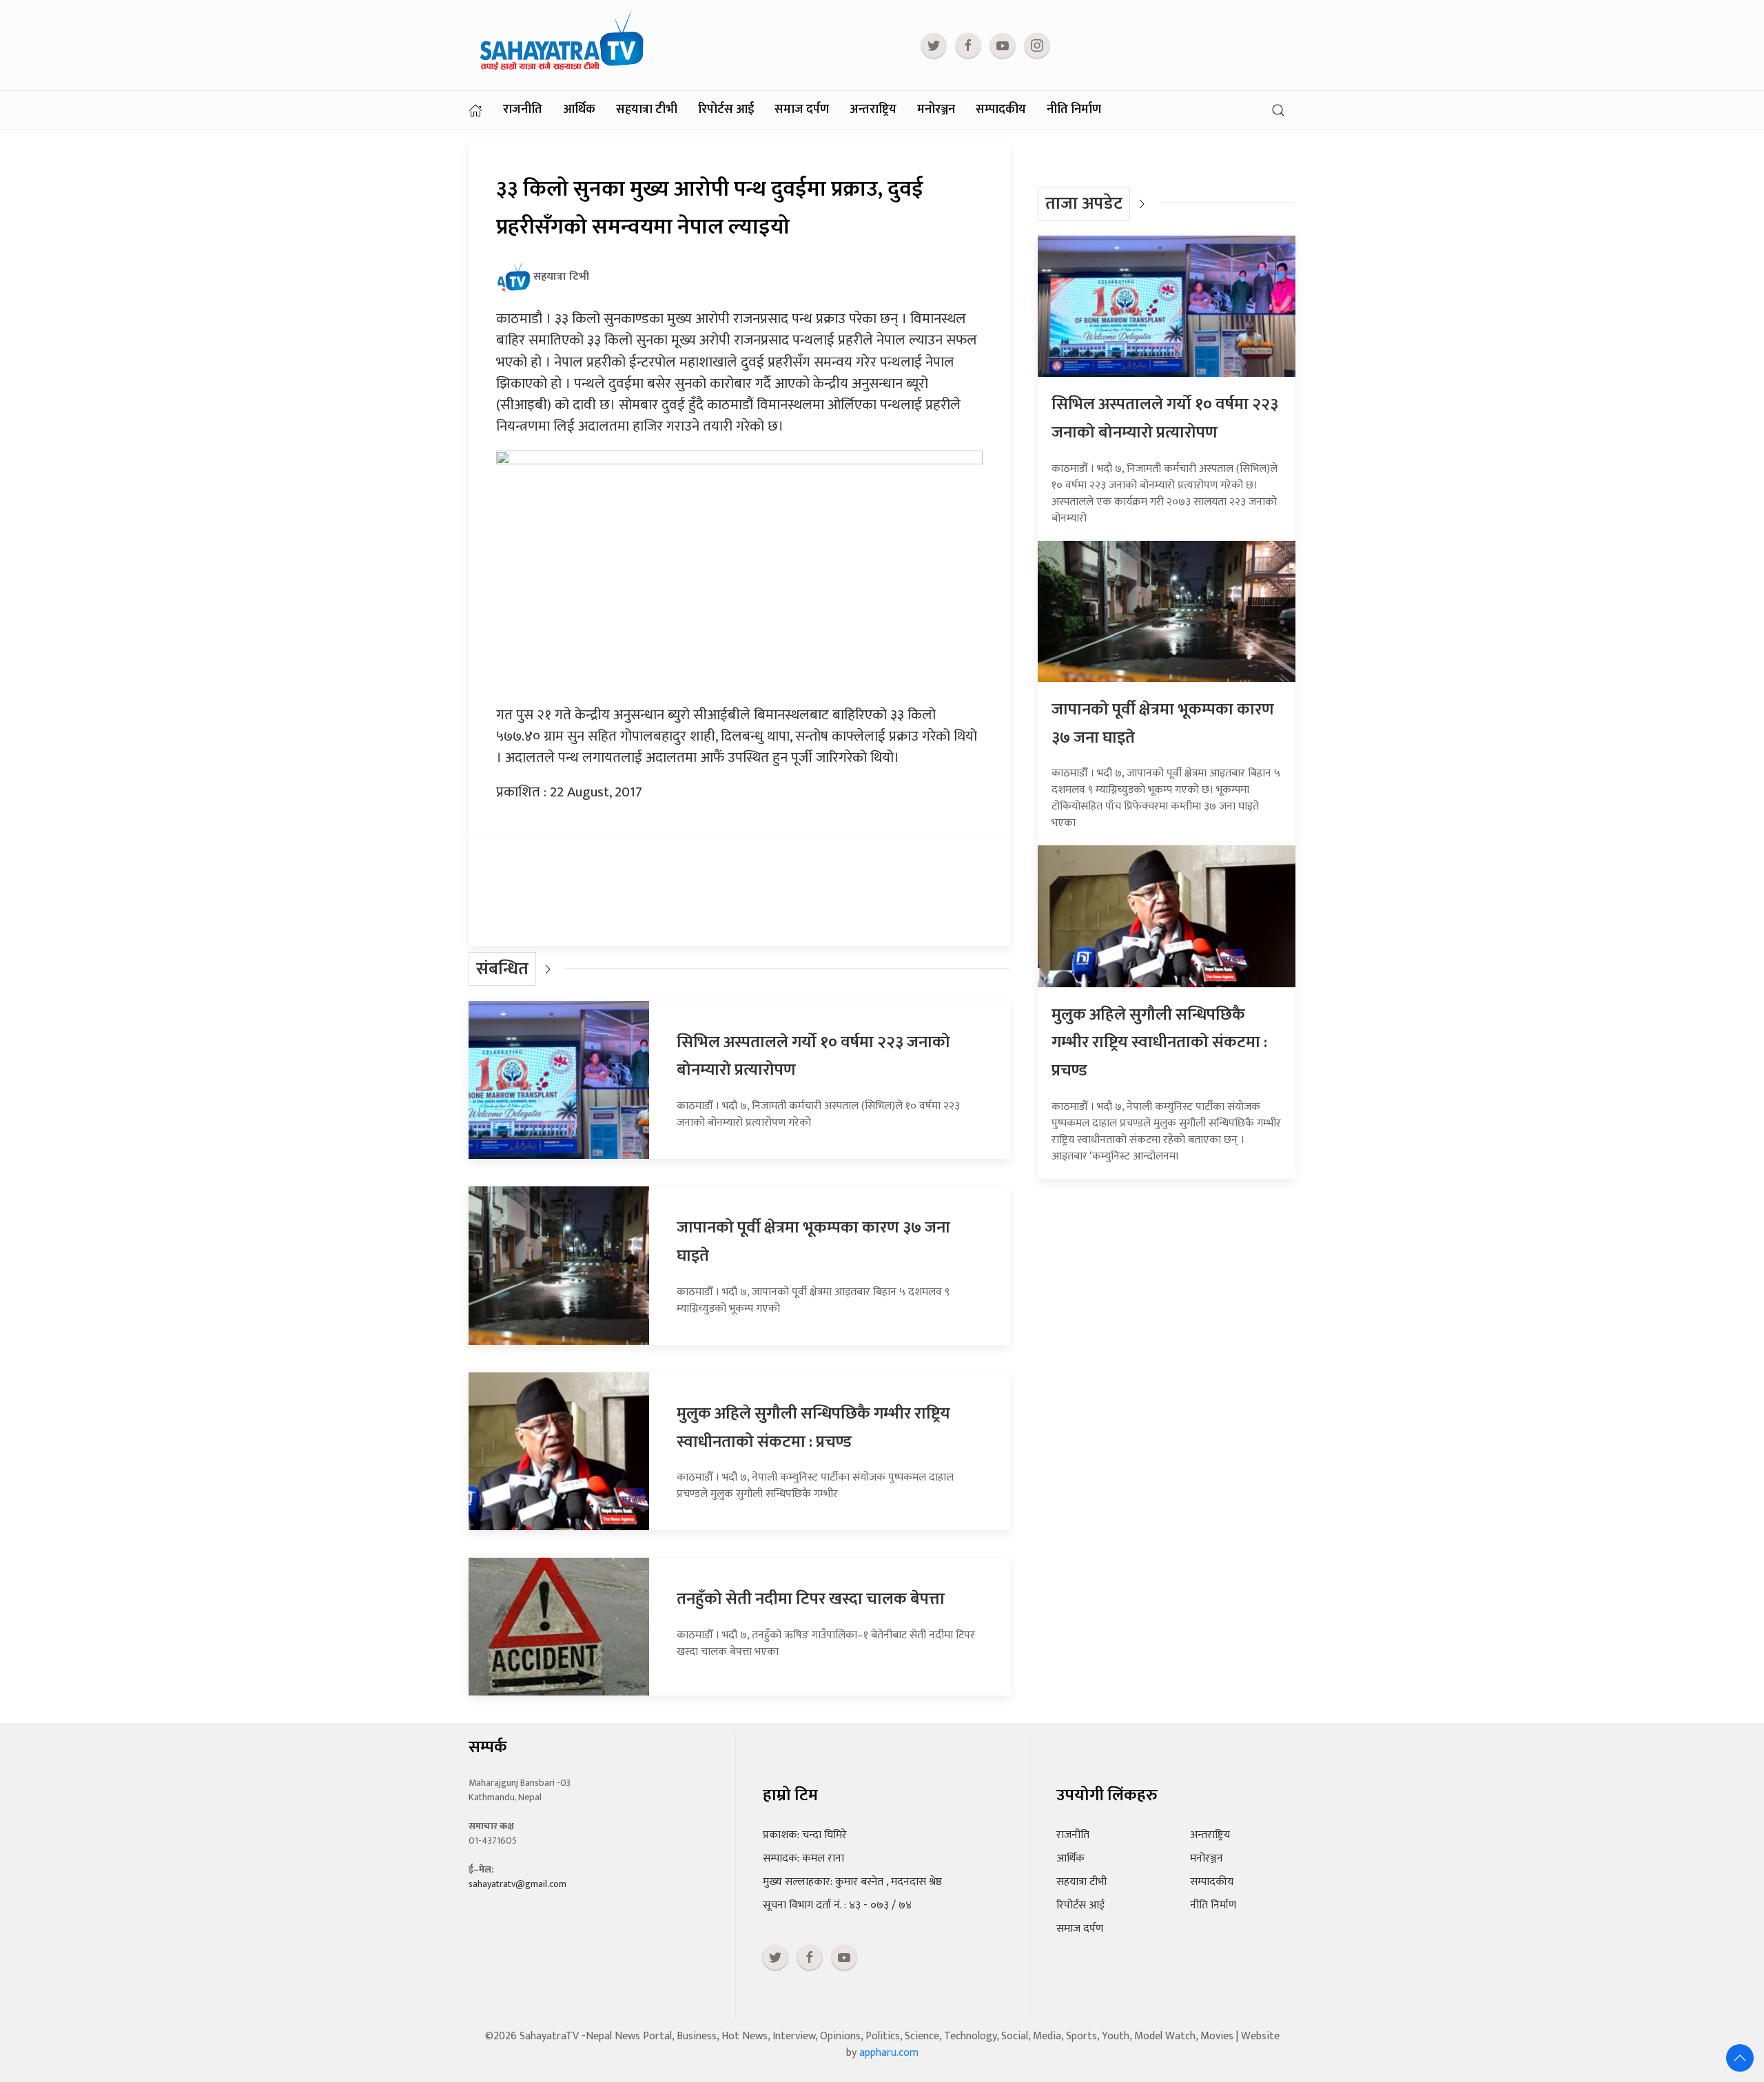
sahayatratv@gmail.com (517, 1884)
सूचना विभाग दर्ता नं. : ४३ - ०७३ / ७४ (837, 1905)
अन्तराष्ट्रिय (873, 110)
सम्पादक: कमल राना (803, 1858)
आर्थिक (579, 110)
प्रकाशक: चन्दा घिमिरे (805, 1835)
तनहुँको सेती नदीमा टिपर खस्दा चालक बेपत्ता (811, 1599)
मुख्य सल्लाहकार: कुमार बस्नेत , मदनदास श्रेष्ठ (852, 1882)
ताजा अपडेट (1084, 204)
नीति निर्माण (1074, 110)
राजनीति (523, 110)
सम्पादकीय (1001, 110)
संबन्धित (502, 969)
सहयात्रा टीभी (647, 110)
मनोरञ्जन (936, 110)
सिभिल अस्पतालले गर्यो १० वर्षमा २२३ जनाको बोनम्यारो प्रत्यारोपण (1165, 419)
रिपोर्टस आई (726, 110)
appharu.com (889, 2053)
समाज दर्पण (802, 110)
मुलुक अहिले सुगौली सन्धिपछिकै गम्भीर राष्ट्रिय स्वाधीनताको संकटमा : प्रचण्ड (813, 1428)
